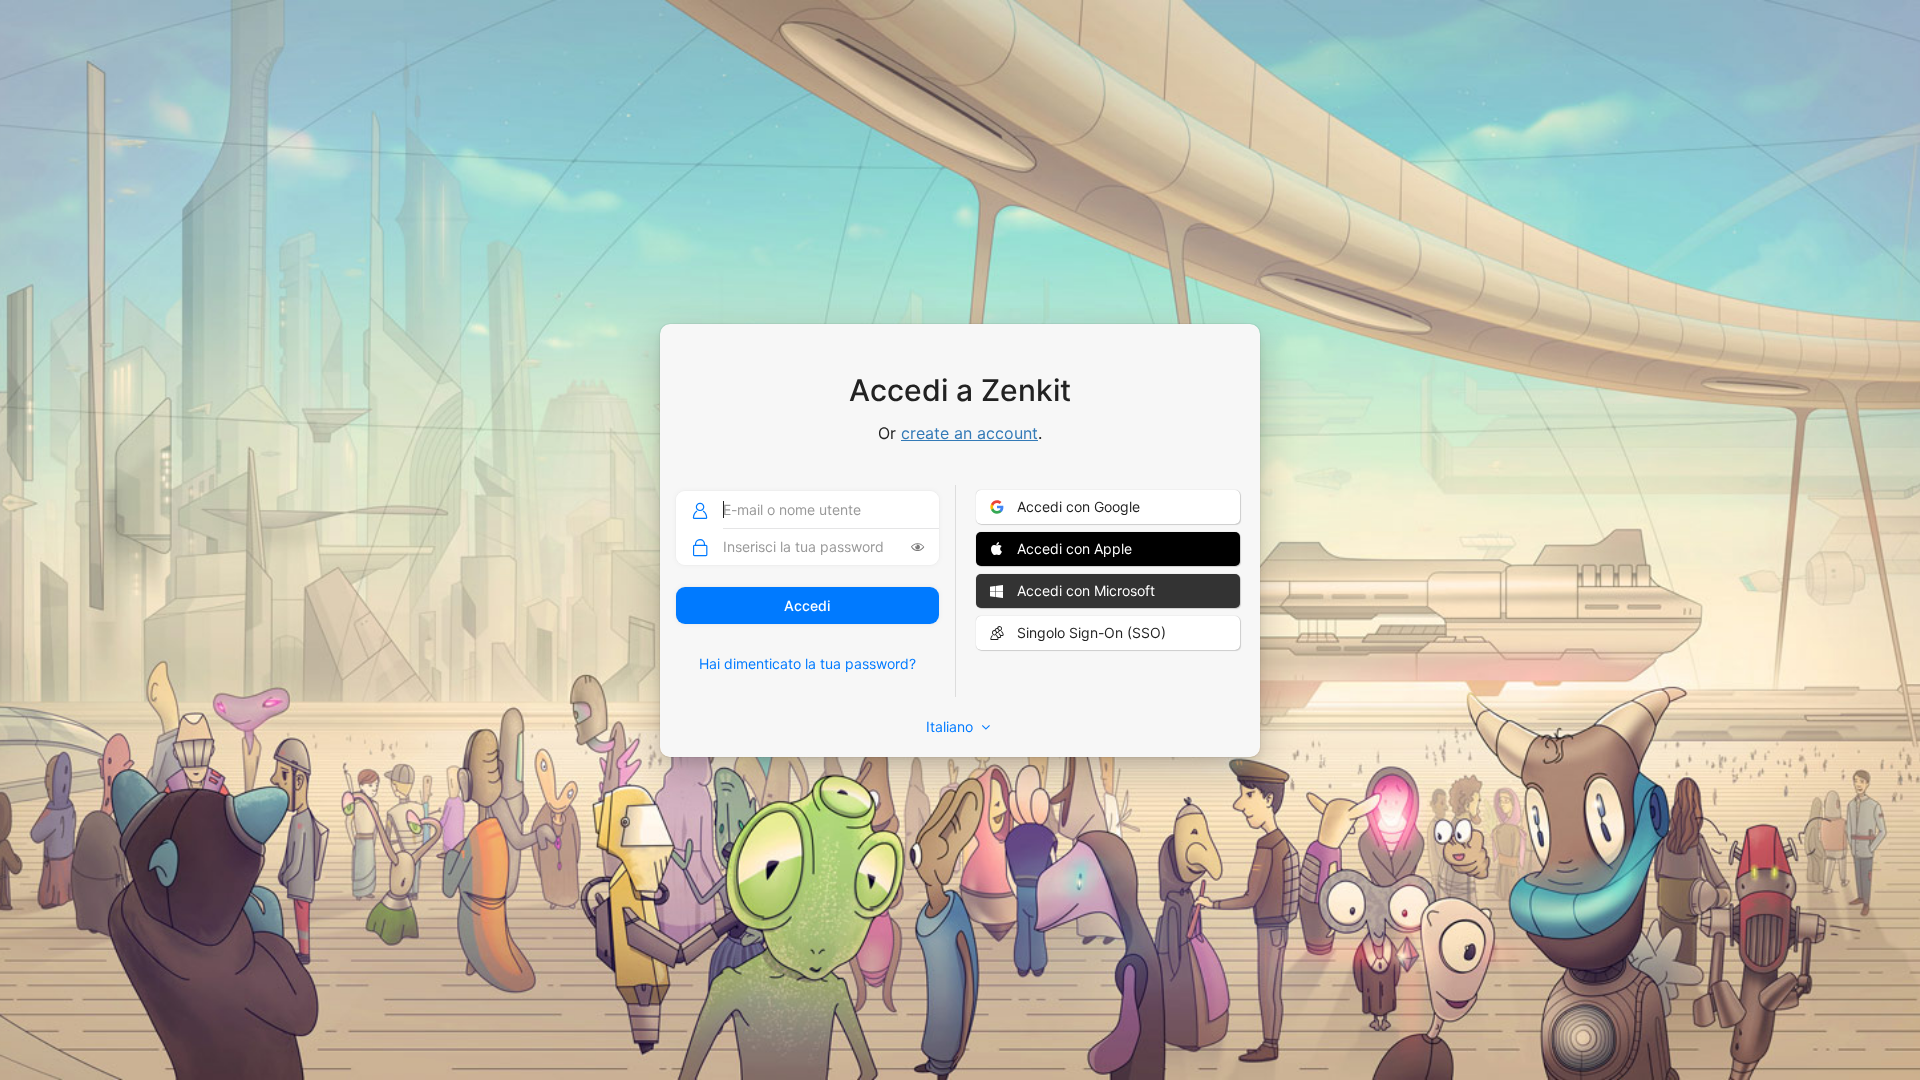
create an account (969, 433)
